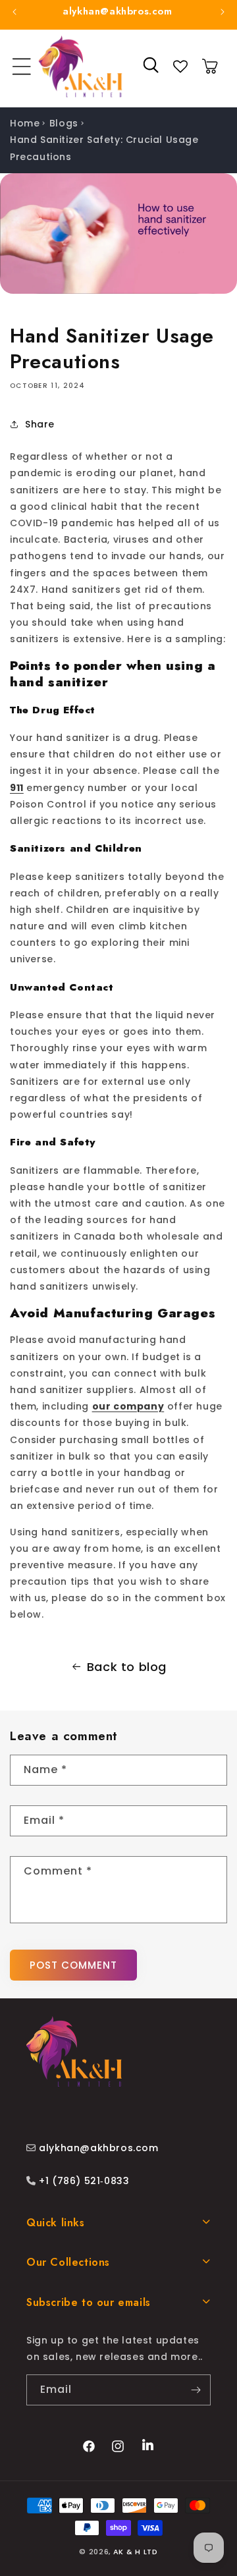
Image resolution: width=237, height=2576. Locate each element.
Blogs (64, 123)
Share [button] (40, 424)
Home (25, 123)
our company (128, 1406)
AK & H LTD (136, 2552)
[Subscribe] (196, 2390)
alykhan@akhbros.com (98, 2148)
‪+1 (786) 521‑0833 (83, 2181)
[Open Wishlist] (180, 67)
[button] (22, 67)
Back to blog (127, 1667)
